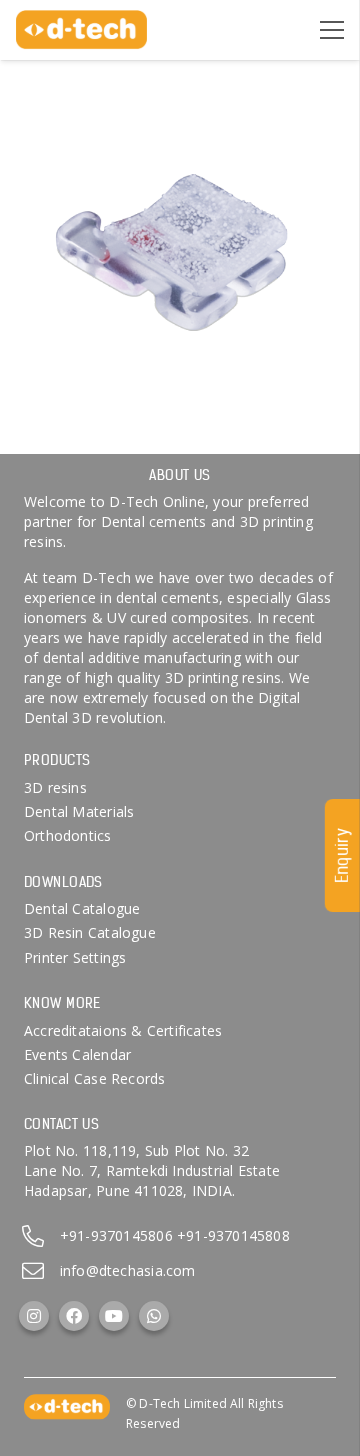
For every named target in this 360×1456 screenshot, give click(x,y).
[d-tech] (81, 30)
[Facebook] (74, 1316)
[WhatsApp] (154, 1316)
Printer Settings (75, 957)
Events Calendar (77, 1054)
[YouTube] (114, 1316)
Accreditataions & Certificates (123, 1030)
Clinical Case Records (94, 1078)
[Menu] (332, 30)
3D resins (55, 787)
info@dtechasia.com (128, 1270)
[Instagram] (34, 1316)
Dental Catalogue (82, 908)
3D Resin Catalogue (90, 932)
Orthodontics (68, 835)
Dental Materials (79, 811)
